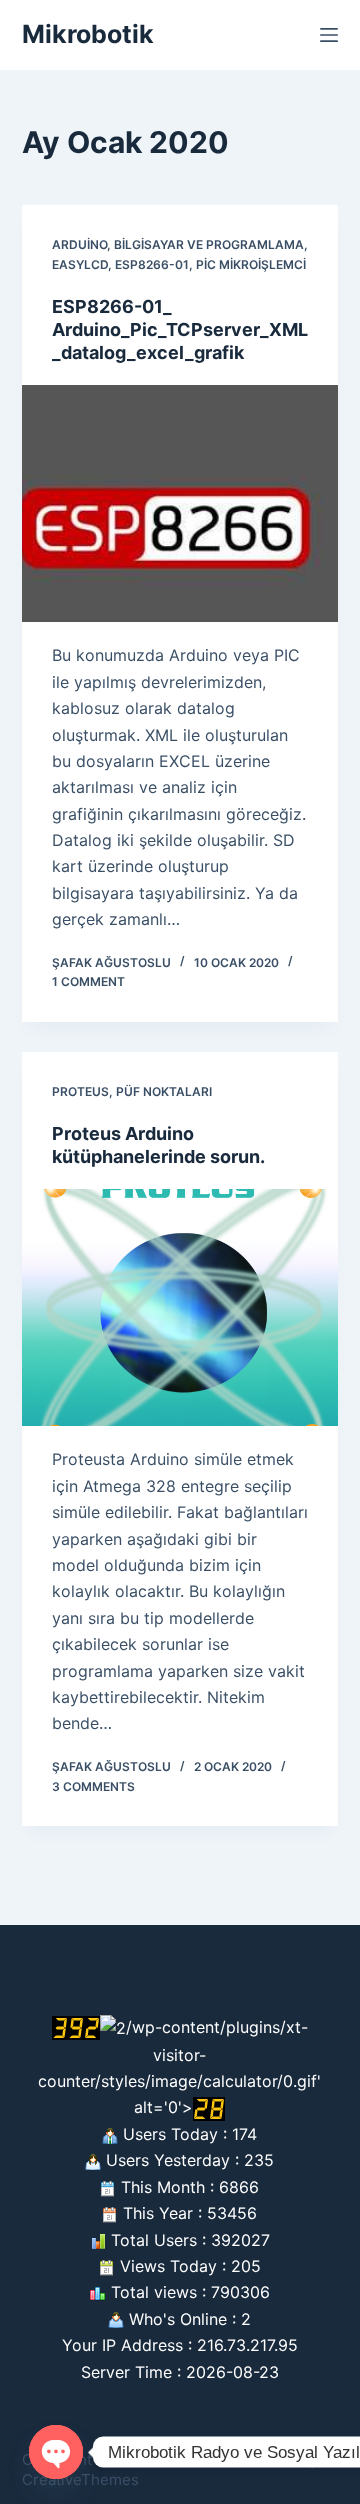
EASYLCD (80, 264)
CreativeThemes (80, 2479)
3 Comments (93, 1786)
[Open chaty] (56, 2452)
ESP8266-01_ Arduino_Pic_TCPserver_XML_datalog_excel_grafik (180, 330)
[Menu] (329, 35)
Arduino (79, 244)
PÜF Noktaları (164, 1091)
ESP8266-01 (152, 264)
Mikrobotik (88, 34)
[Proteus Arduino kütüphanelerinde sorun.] (180, 1308)
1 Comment (88, 981)
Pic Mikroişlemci (251, 264)
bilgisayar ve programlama (209, 244)
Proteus (80, 1091)
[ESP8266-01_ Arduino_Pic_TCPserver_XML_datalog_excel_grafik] (180, 504)
